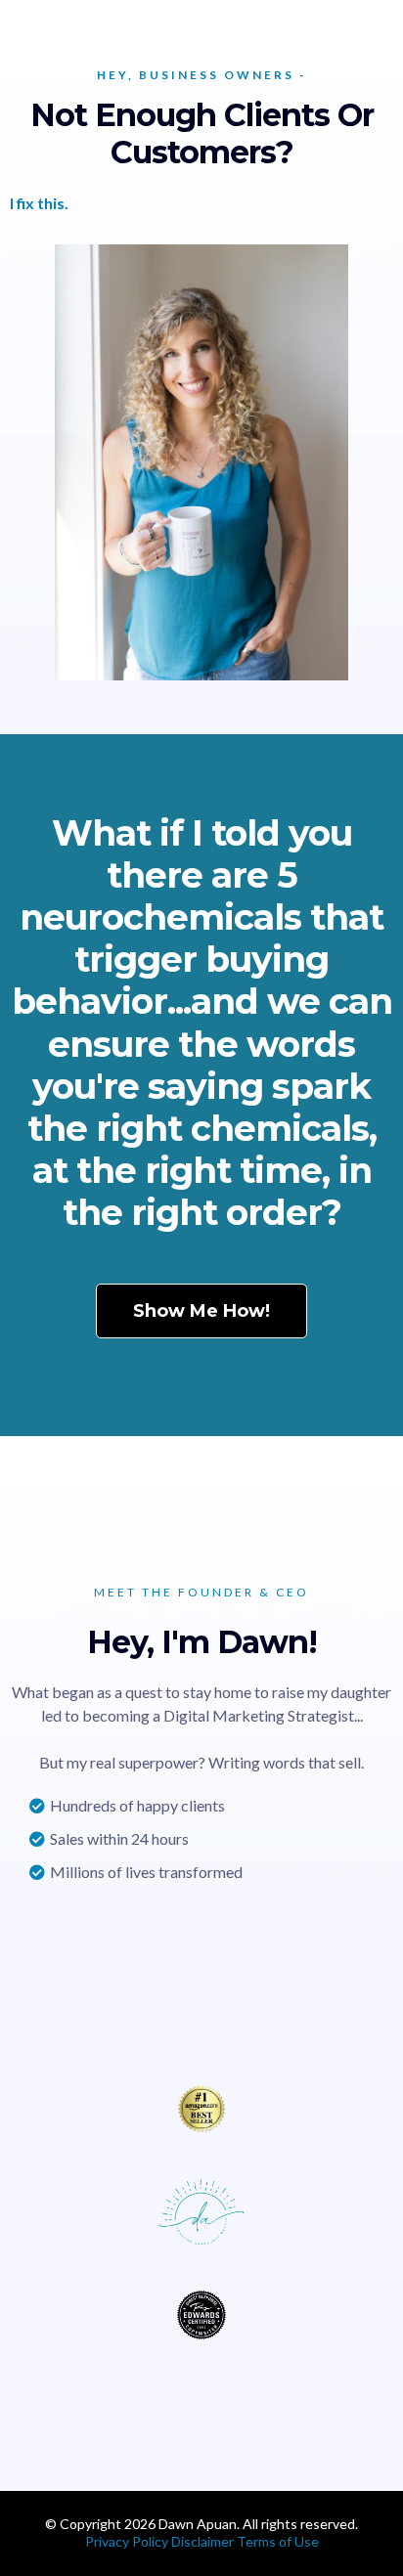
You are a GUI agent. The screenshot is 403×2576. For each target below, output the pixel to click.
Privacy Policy (127, 2541)
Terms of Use (278, 2541)
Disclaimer (204, 2541)
